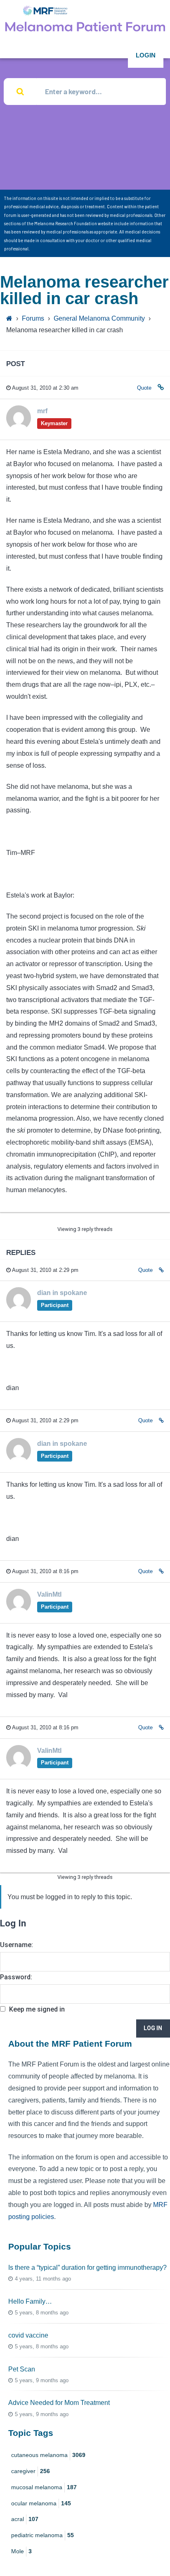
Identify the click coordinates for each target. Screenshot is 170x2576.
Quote (144, 388)
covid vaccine (28, 2335)
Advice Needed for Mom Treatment (59, 2403)
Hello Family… (30, 2301)
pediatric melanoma (42, 2535)
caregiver (31, 2471)
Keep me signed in (37, 2009)
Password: (16, 1977)
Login (146, 55)
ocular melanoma (41, 2503)
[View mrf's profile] (19, 428)
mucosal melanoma (44, 2487)
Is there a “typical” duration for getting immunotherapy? (87, 2268)
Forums (33, 318)
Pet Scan (22, 2369)
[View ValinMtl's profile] (19, 1611)
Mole (21, 2551)
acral (25, 2519)
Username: (17, 1945)
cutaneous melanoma (48, 2455)
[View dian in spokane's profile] (19, 1310)
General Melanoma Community (99, 318)
